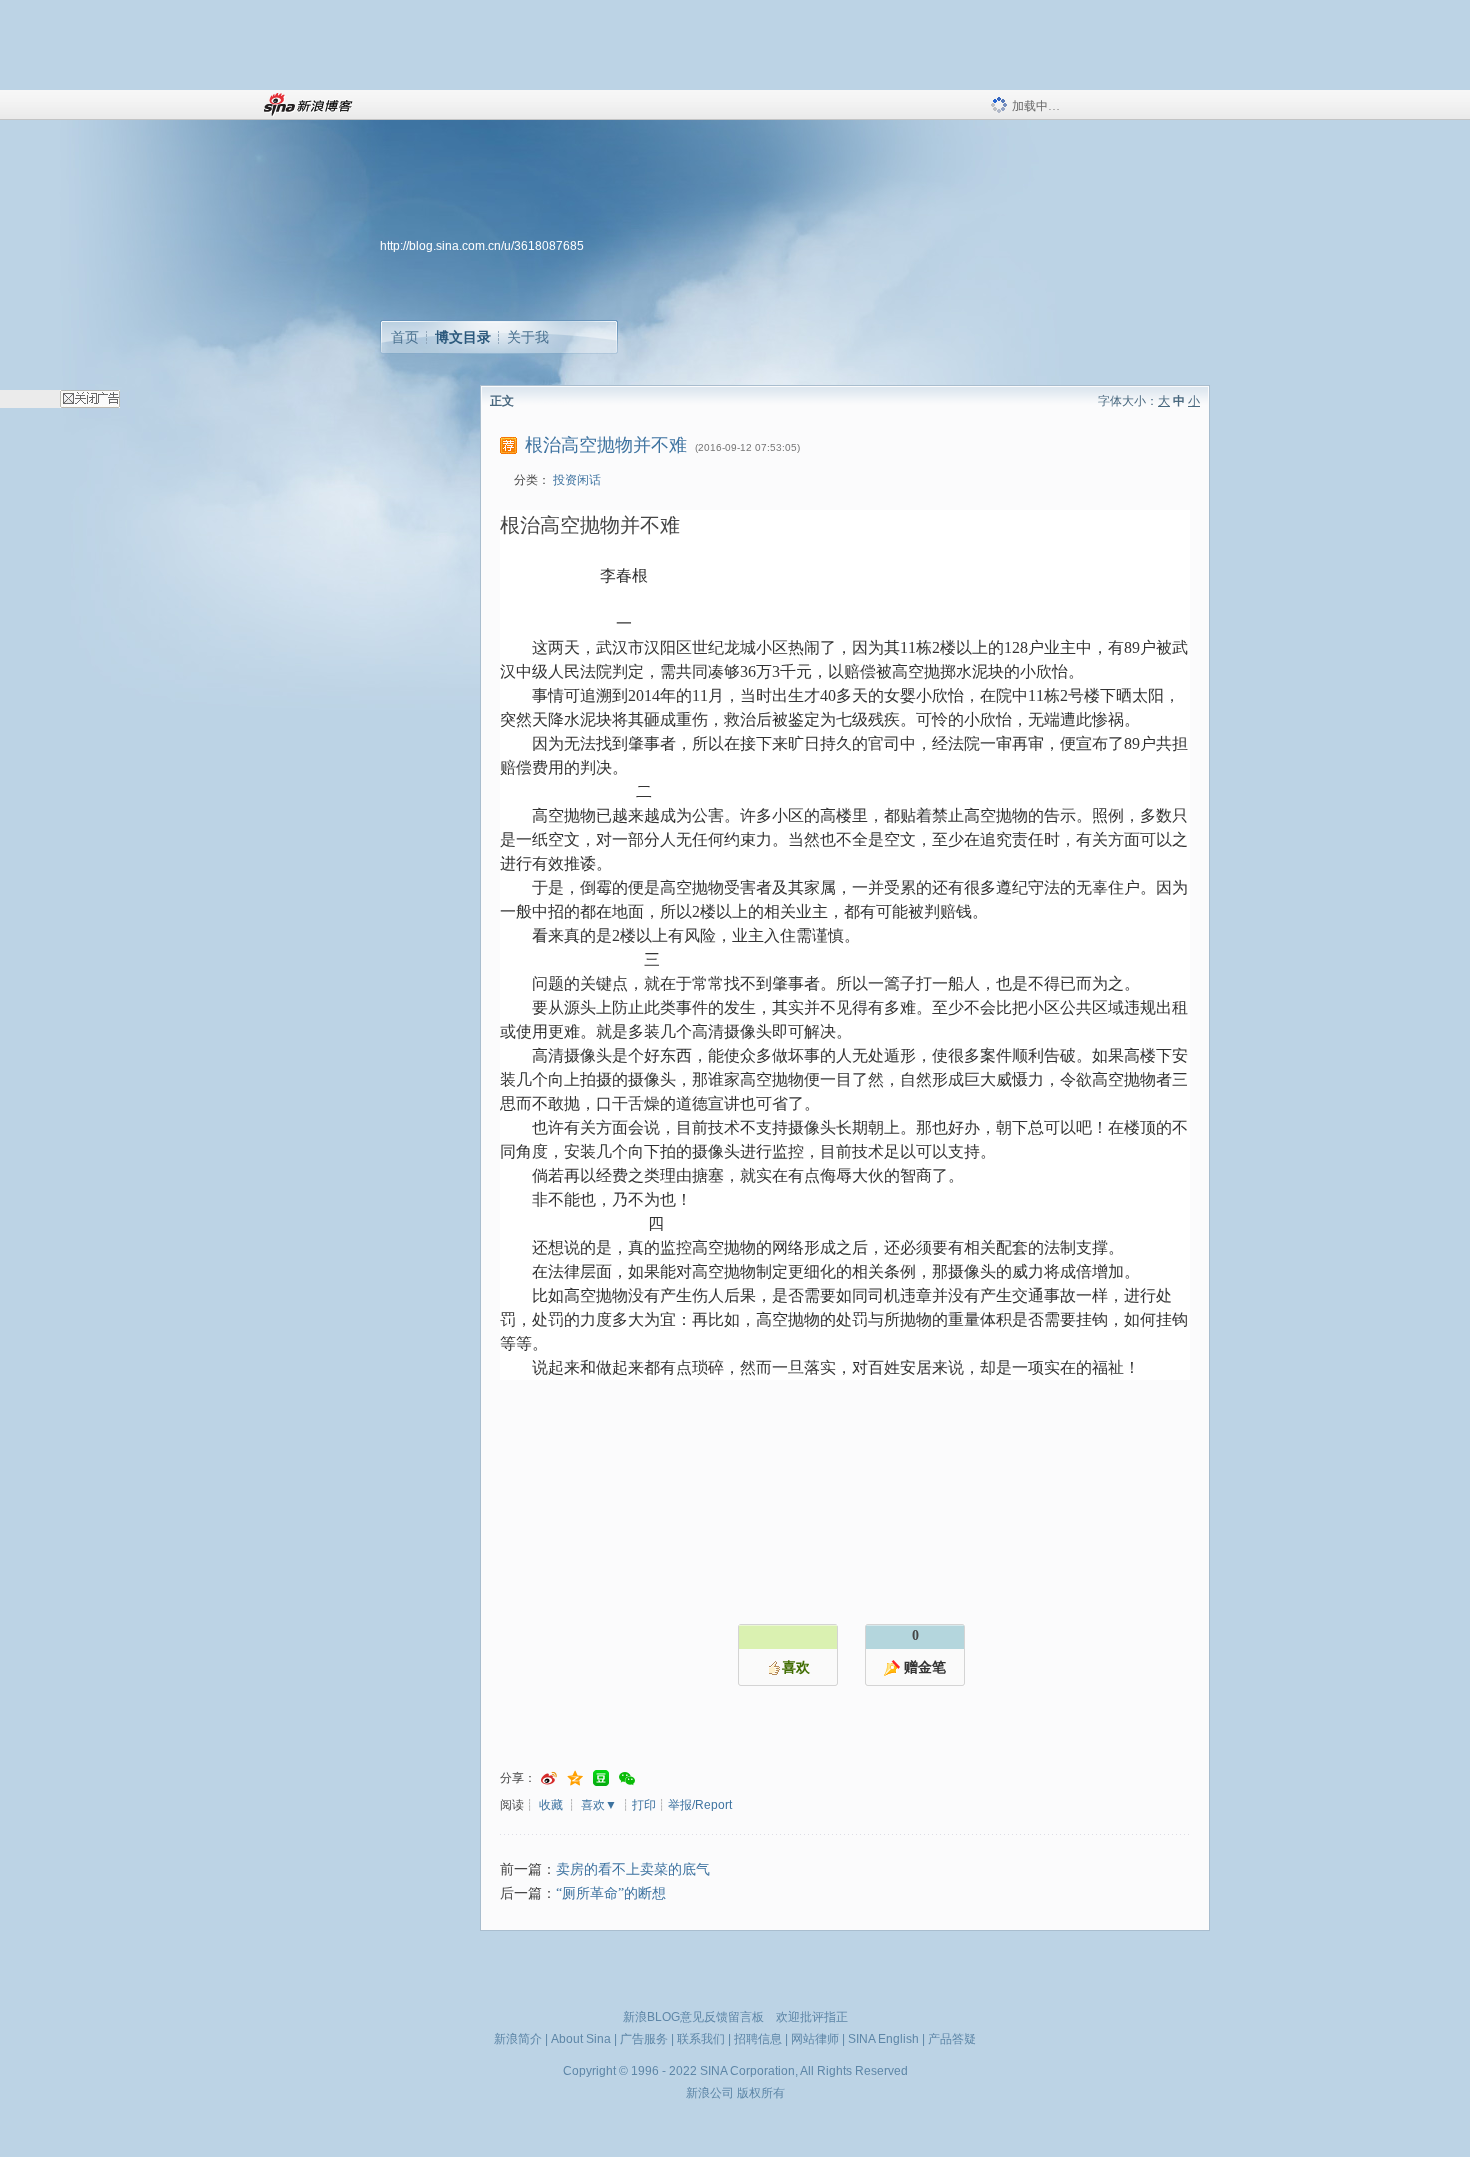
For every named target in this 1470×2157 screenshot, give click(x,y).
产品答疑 (952, 2039)
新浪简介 (518, 2039)
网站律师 (815, 2039)
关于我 (528, 337)
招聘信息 (758, 2039)
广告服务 (644, 2039)
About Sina (581, 2039)
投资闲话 (577, 480)
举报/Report (700, 1805)
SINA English (883, 2039)
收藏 (551, 1805)
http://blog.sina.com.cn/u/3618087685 (482, 246)
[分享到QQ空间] (575, 1778)
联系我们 (701, 2039)
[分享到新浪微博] (549, 1778)
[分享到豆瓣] (601, 1778)
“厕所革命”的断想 (611, 1893)
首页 (405, 337)
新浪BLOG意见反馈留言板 (693, 2017)
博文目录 (463, 337)
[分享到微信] (627, 1778)
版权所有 (761, 2093)
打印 (644, 1805)
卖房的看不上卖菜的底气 (633, 1869)
